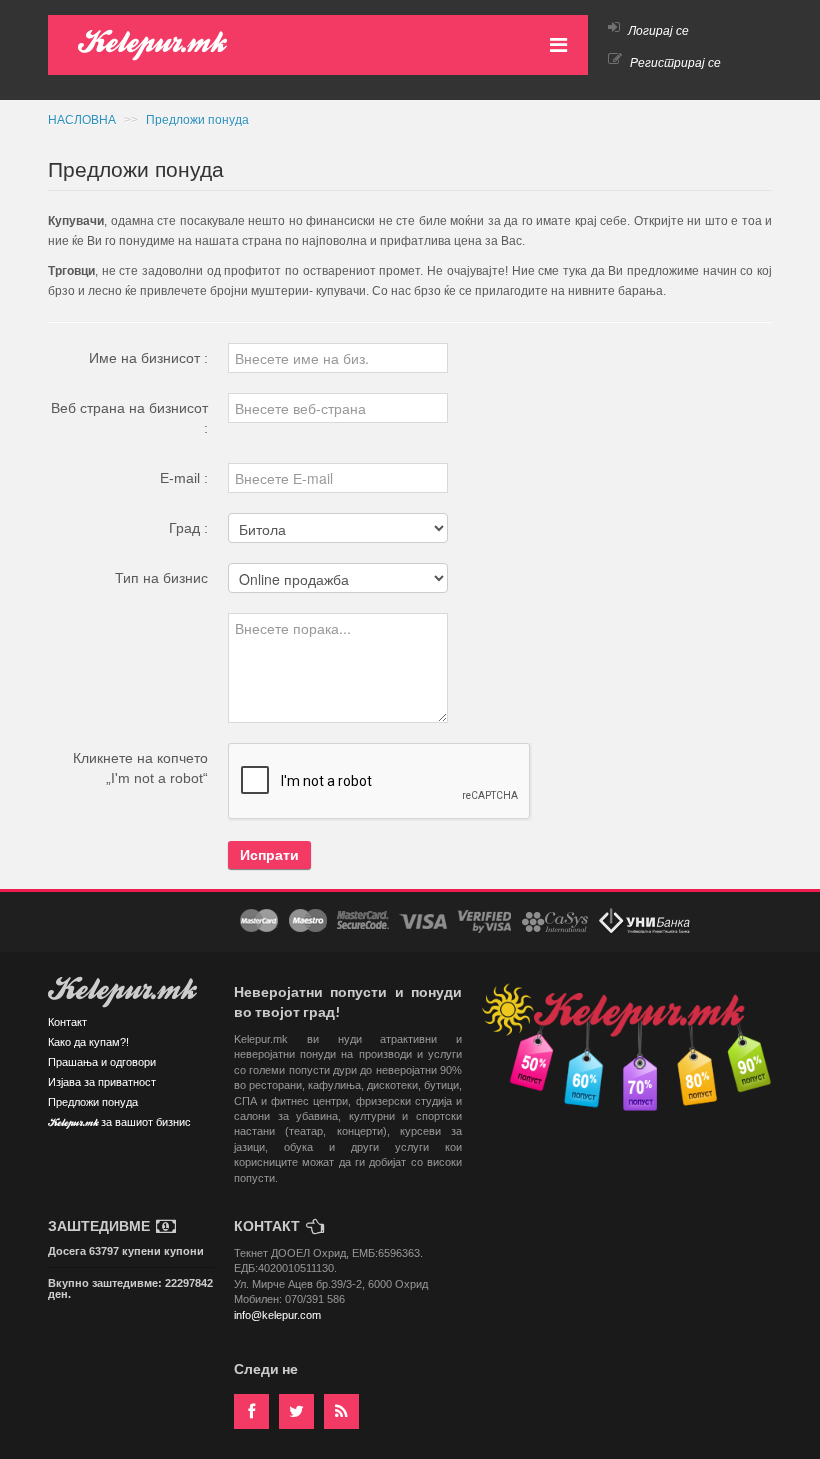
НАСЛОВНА (83, 120)
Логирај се (657, 31)
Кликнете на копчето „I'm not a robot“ (140, 768)
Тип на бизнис (161, 578)
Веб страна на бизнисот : (129, 418)
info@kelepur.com (277, 1315)
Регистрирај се (674, 63)
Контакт (67, 1022)
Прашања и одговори (102, 1062)
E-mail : (184, 478)
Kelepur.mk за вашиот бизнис (119, 1123)
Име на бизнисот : (148, 358)
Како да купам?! (88, 1042)
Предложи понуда (197, 120)
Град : (188, 528)
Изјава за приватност (102, 1082)
